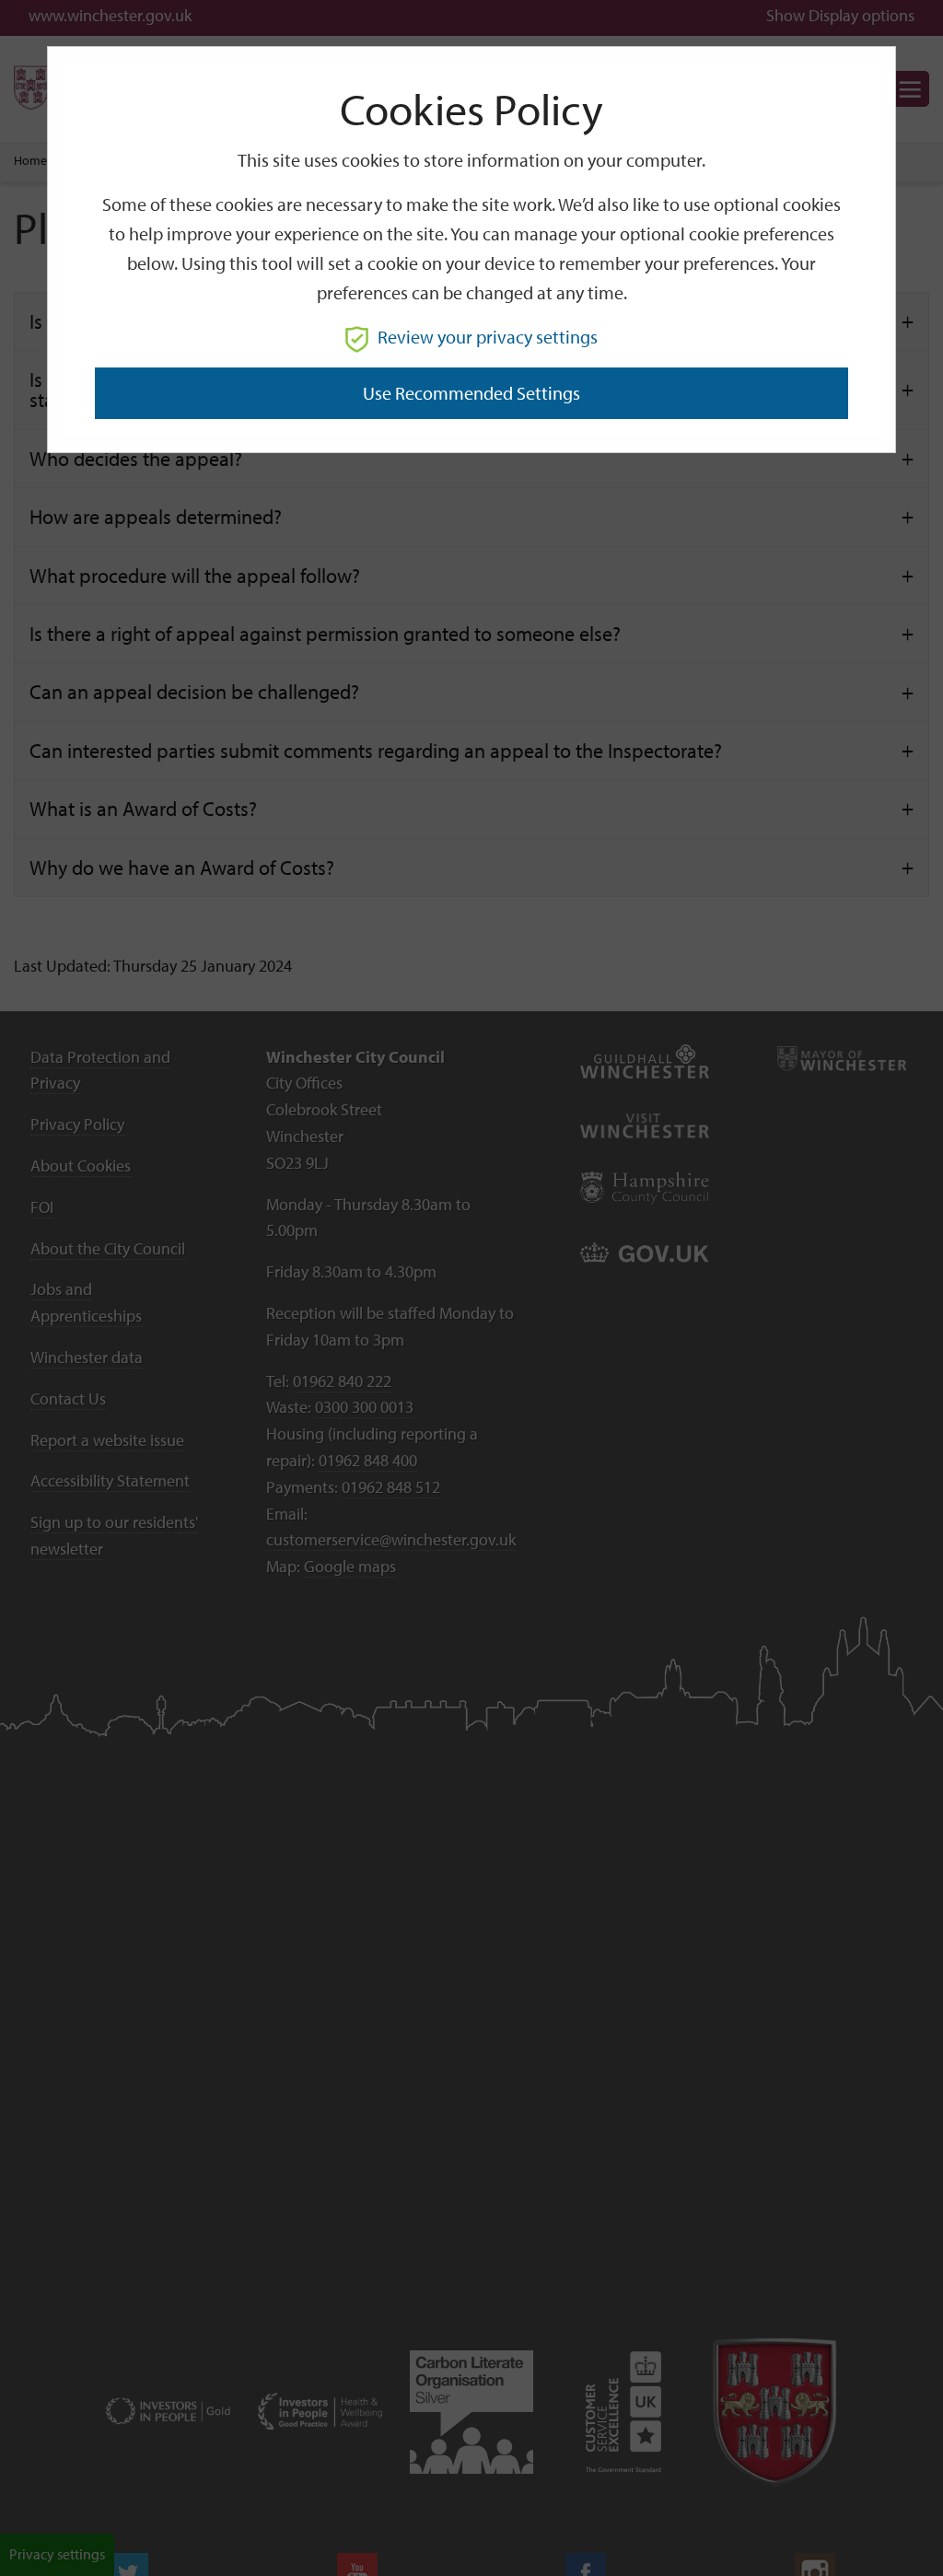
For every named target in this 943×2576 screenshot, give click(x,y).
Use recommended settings (471, 393)
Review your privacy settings (488, 337)
